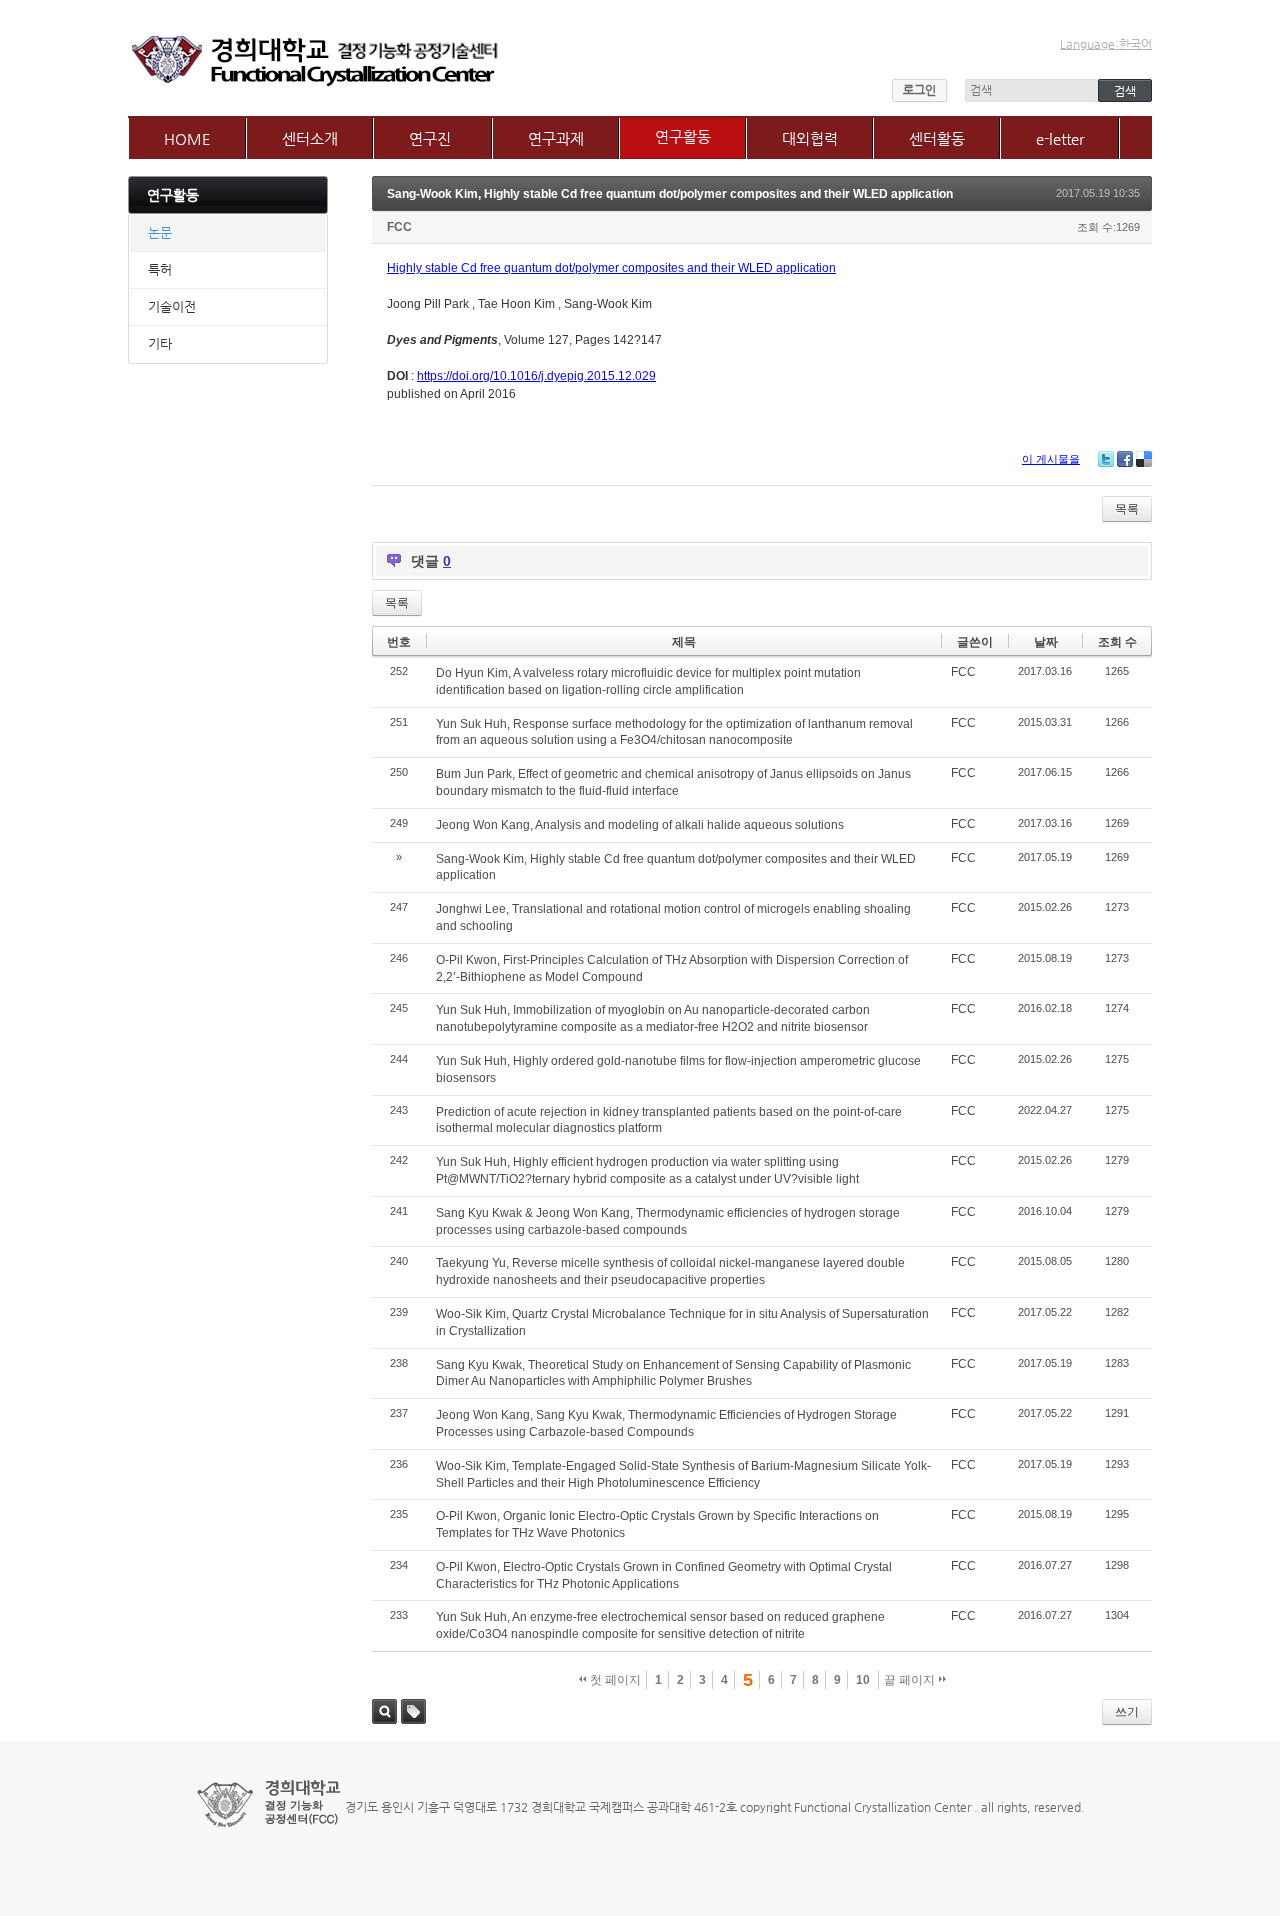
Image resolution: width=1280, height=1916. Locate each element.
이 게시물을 (1051, 459)
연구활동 (683, 136)
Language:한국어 (1106, 44)
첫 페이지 (614, 1680)
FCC (399, 227)
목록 (1127, 509)
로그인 (919, 90)
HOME (187, 138)
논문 (160, 232)
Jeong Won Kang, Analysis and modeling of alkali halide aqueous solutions (640, 825)
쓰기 (1127, 1712)
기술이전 (172, 306)
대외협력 (810, 138)
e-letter (1060, 138)
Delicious (1144, 459)
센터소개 (310, 138)
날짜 (1046, 642)
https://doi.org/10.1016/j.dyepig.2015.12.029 (536, 376)
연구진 (430, 138)
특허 (160, 269)
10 (863, 1680)
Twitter (1106, 459)
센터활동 (937, 138)
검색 (384, 1711)
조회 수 (1117, 642)
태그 (413, 1711)
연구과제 (556, 138)
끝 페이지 (911, 1680)
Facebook (1125, 459)
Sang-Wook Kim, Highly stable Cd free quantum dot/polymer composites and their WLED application (670, 194)
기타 (160, 343)
